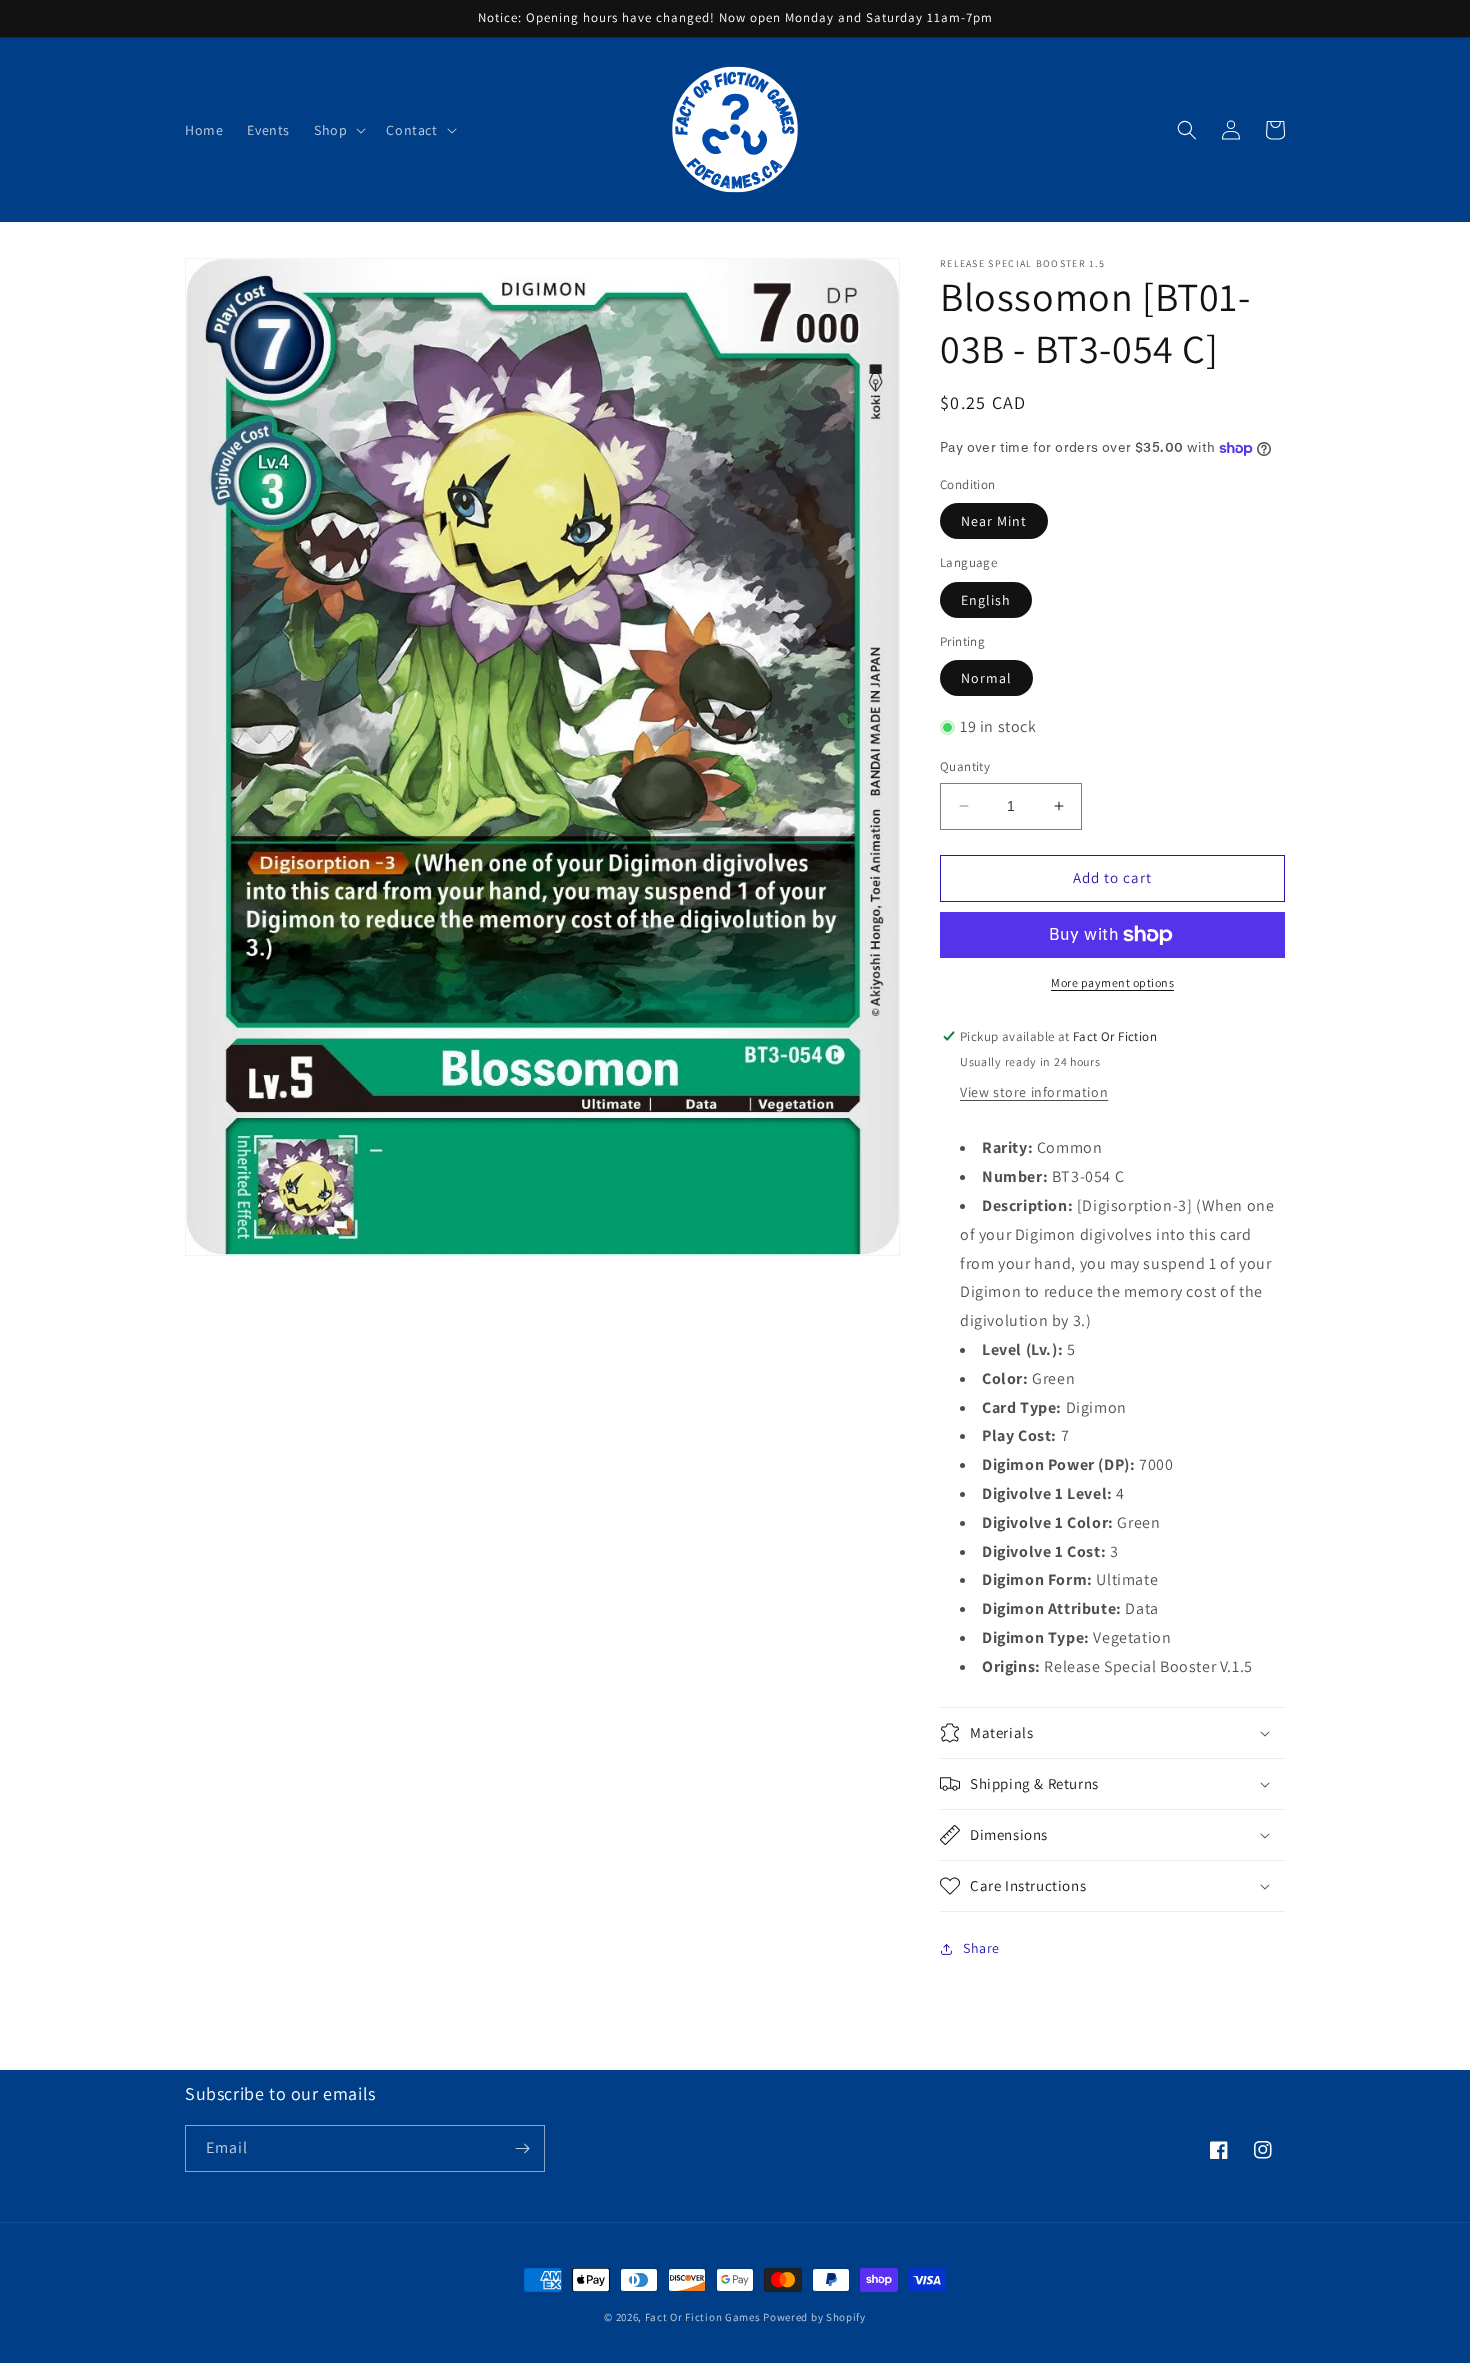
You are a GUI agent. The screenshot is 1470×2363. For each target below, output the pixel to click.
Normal (986, 678)
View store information (1034, 1092)
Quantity (965, 766)
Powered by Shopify (814, 2317)
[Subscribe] (522, 2148)
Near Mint (994, 521)
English (986, 600)
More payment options (1112, 982)
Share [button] (981, 1948)
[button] (338, 130)
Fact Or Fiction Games (703, 2317)
